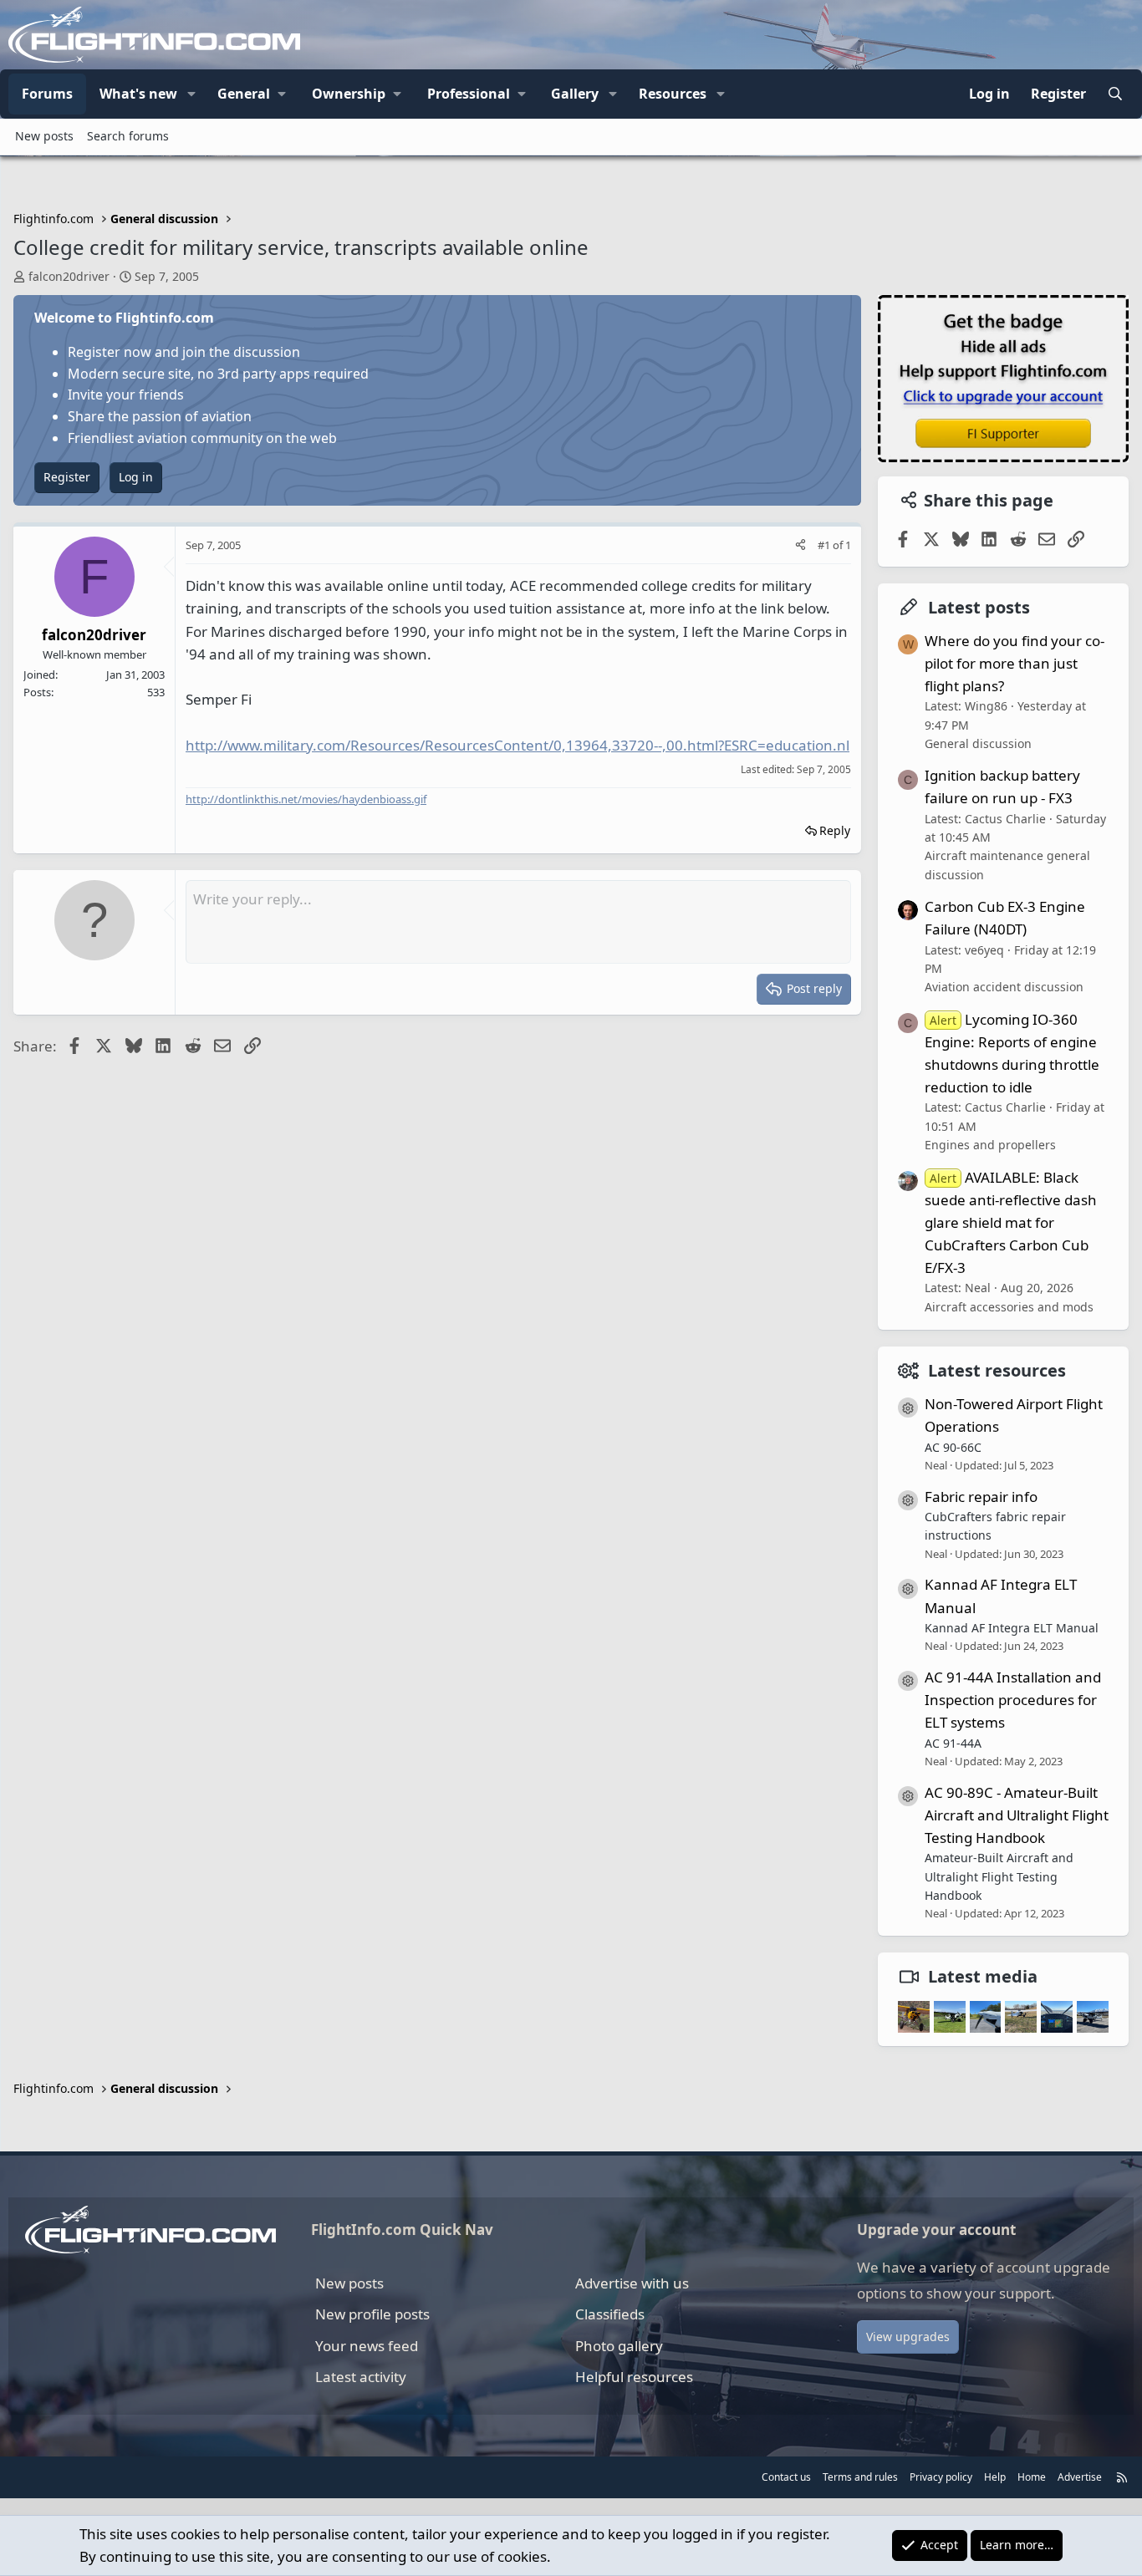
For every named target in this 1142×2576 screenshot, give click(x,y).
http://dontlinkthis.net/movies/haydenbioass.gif (306, 799)
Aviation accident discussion (1004, 987)
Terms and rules (860, 2477)
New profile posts (372, 2314)
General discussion (978, 743)
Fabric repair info (981, 1497)
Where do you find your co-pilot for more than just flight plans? (1015, 663)
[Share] (800, 545)
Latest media (983, 1976)
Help (995, 2477)
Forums (47, 94)
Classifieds (610, 2314)
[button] (191, 94)
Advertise (1080, 2477)
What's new (138, 94)
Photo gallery (619, 2346)
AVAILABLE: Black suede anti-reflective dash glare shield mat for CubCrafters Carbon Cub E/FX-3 (1011, 1223)
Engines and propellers (990, 1145)
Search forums (128, 136)
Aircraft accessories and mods (1009, 1307)
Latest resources (997, 1370)
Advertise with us (632, 2283)
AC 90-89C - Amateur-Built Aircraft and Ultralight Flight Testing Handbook (1017, 1815)
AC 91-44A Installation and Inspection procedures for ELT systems (1013, 1700)
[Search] (1115, 94)
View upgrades (908, 2337)
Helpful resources (634, 2377)
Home (1032, 2477)
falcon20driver (69, 276)
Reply (835, 830)
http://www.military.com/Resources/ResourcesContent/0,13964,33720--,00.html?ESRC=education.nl (517, 745)
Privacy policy (941, 2477)
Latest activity (361, 2377)
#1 (825, 545)
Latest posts (979, 607)
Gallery (575, 94)
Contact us (786, 2477)
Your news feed (367, 2346)
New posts (44, 136)
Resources (673, 94)
